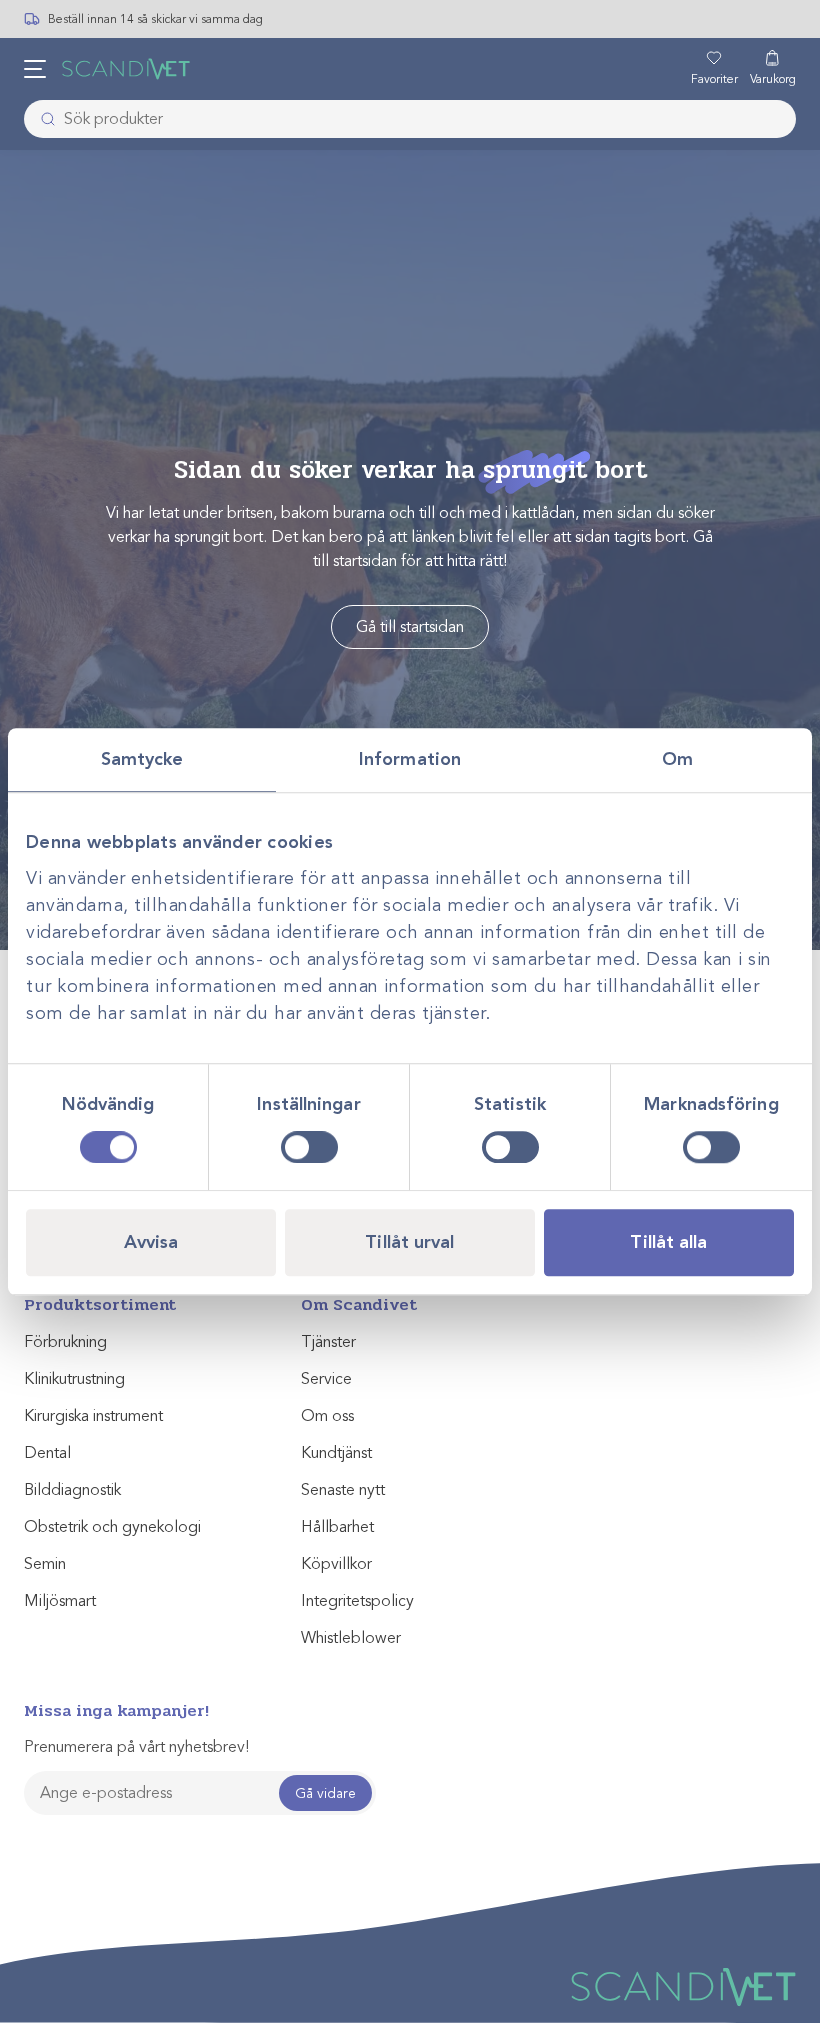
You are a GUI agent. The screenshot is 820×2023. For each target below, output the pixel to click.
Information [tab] (410, 759)
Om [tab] (677, 759)
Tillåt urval (409, 1242)
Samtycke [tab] (142, 759)
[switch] (309, 1147)
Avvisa (151, 1242)
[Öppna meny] (35, 69)
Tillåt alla (668, 1242)
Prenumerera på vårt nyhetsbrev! (136, 1747)
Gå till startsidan (410, 627)
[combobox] (409, 119)
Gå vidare (325, 1793)
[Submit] (42, 119)
